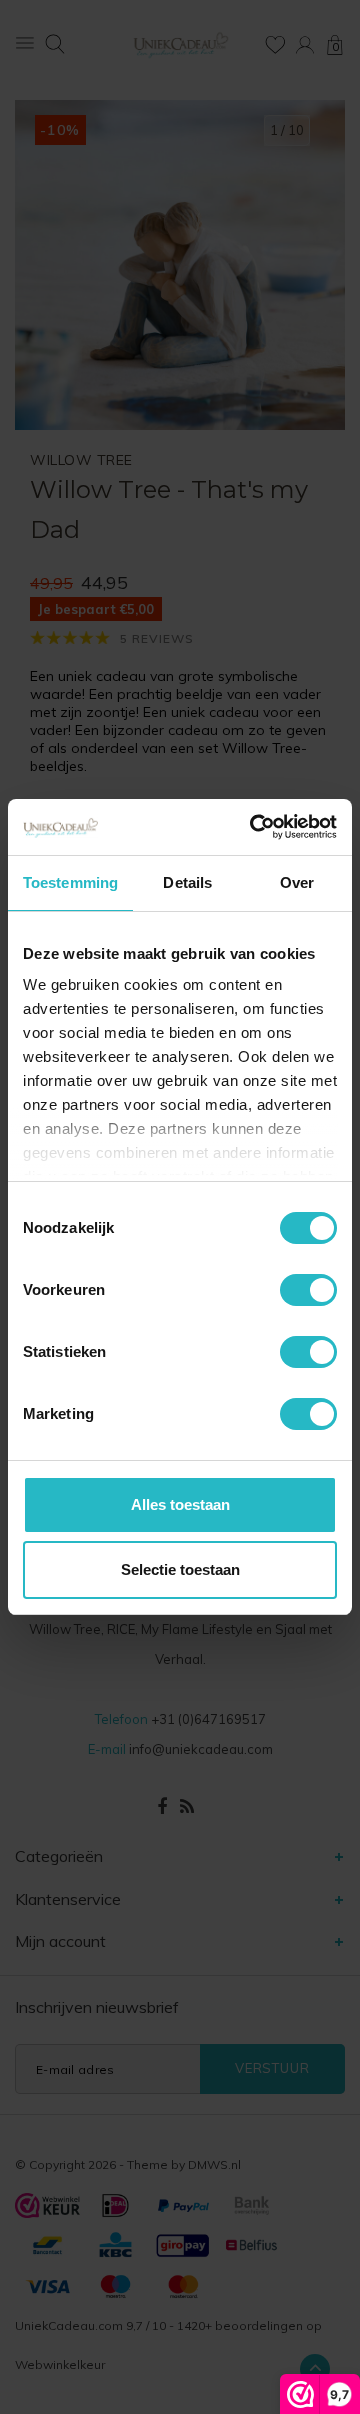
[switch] (308, 1290)
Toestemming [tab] (70, 882)
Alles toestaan (180, 1504)
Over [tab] (297, 882)
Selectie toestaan (180, 1569)
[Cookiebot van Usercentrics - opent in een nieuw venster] (254, 827)
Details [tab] (187, 882)
